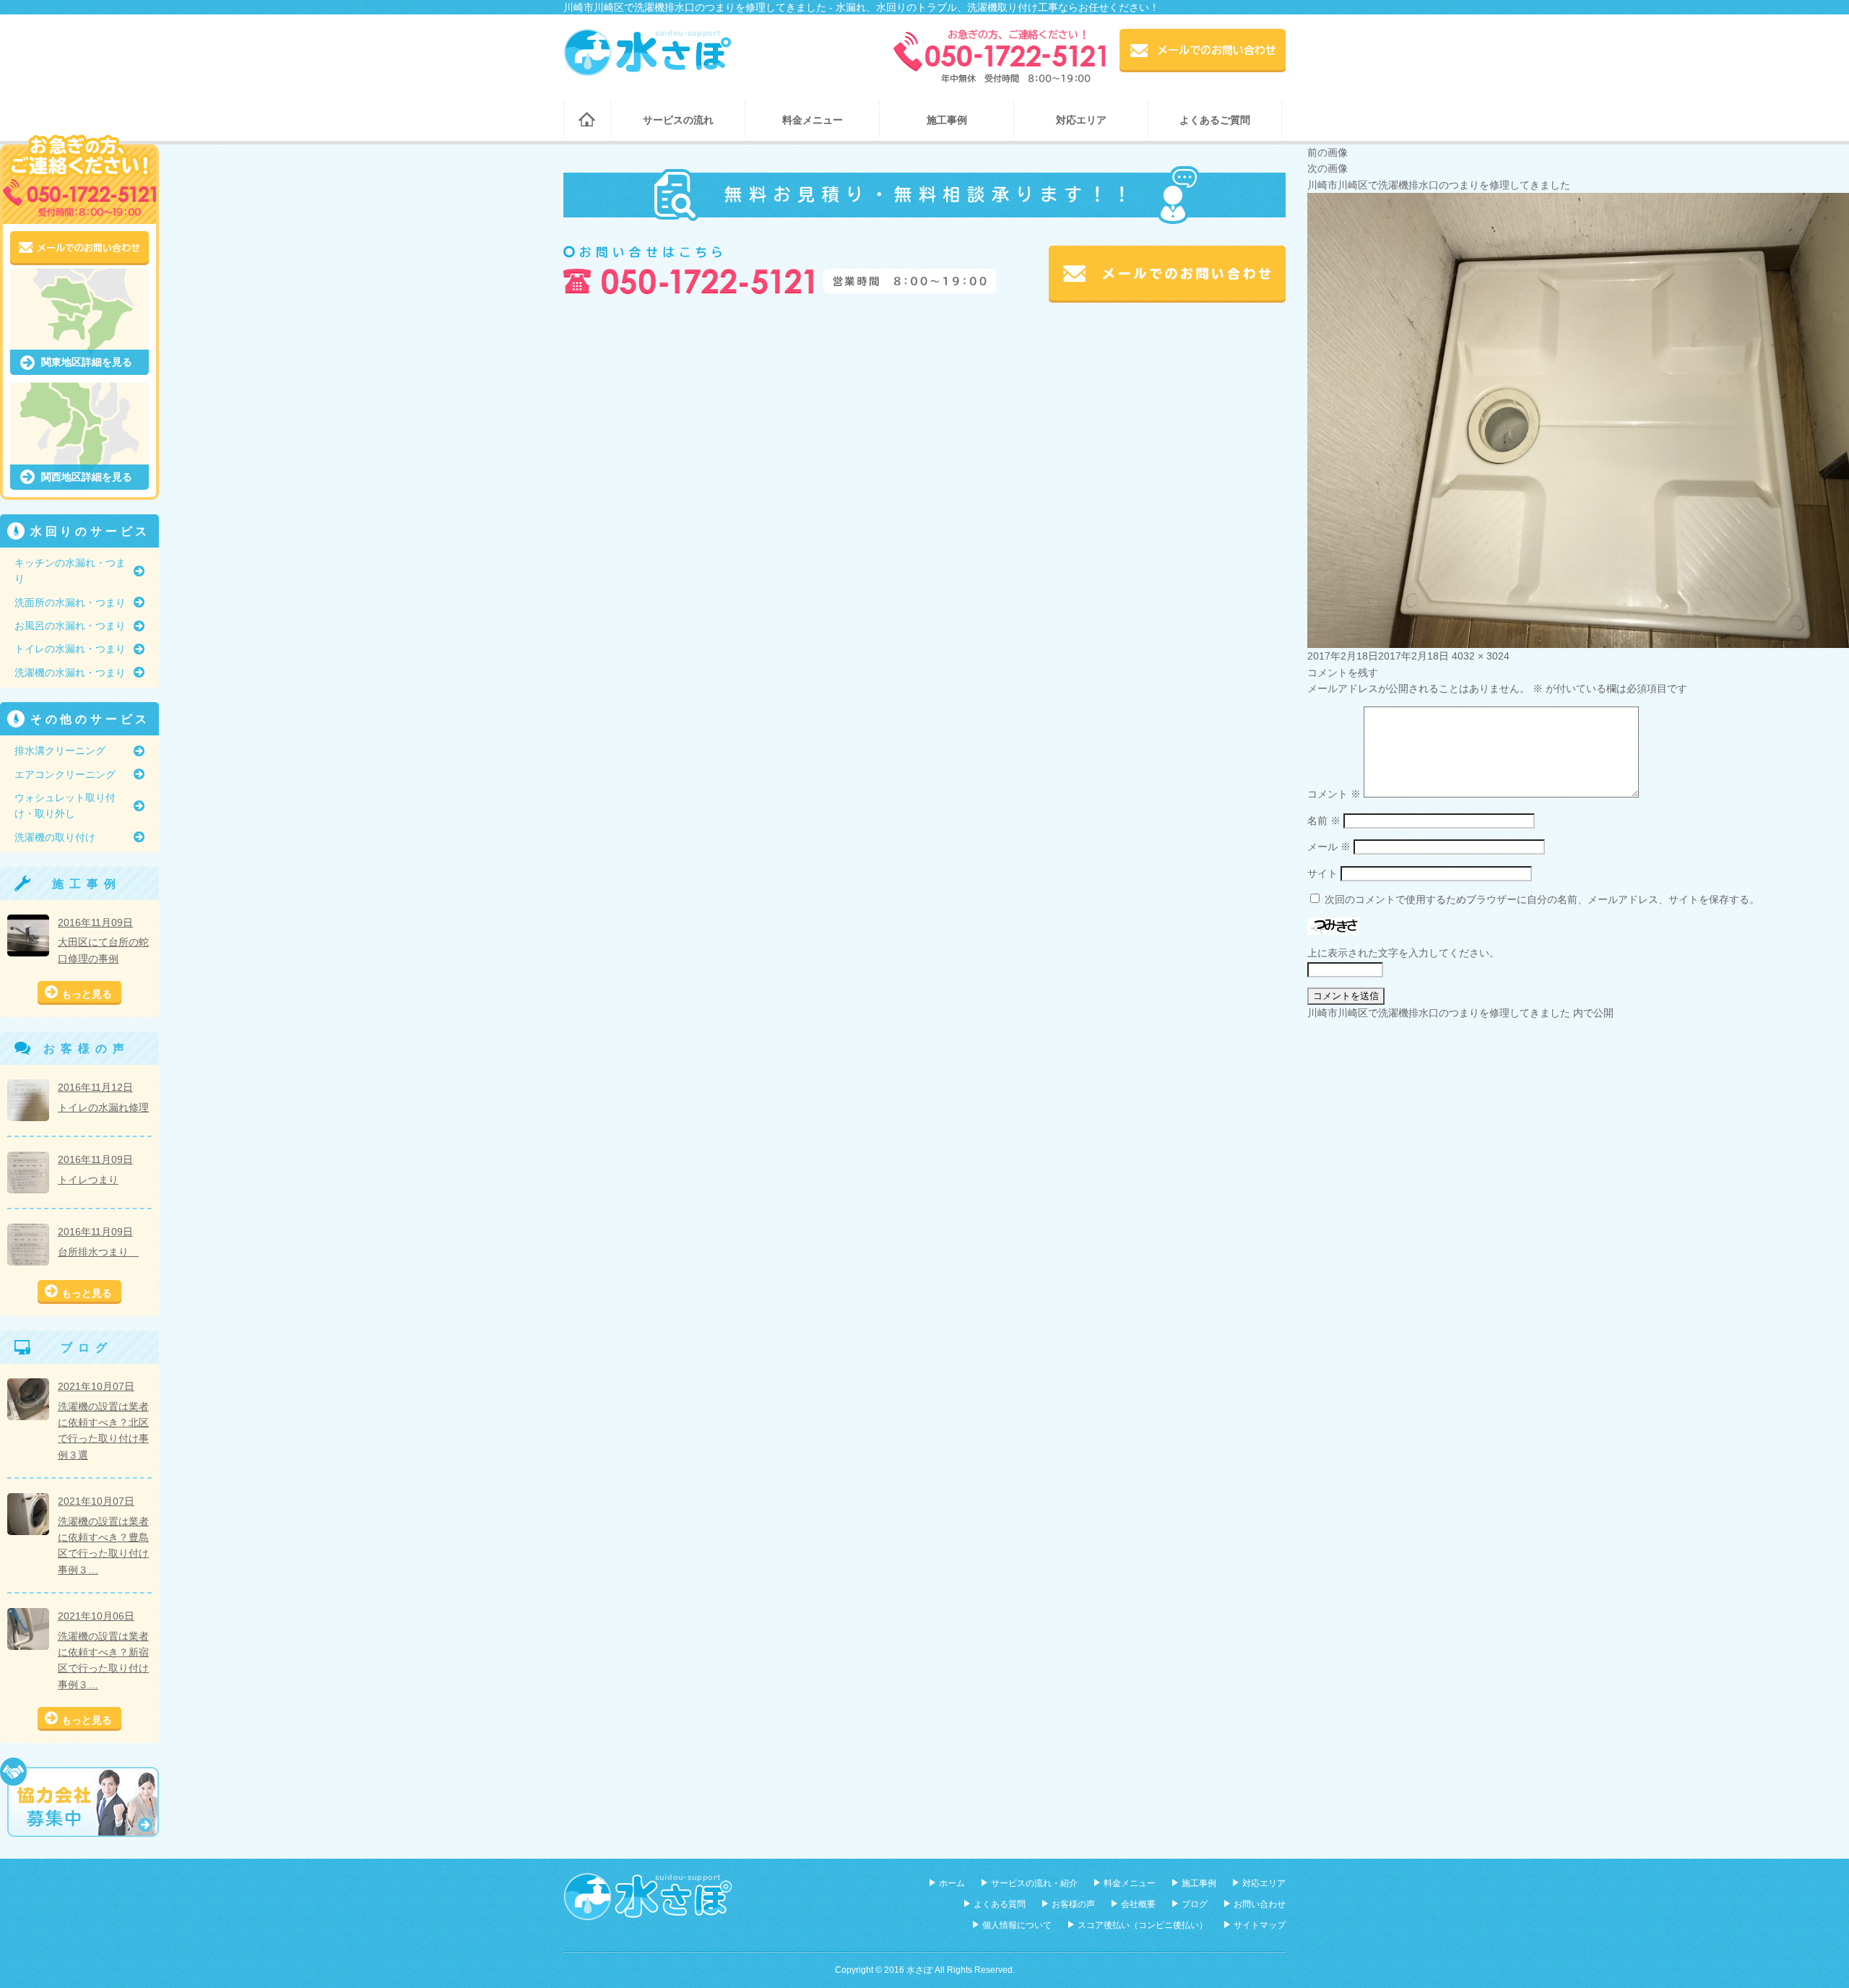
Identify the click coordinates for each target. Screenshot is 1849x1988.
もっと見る (87, 994)
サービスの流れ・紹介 (1034, 1883)
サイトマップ (1260, 1925)
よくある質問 (1000, 1904)
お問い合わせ (1260, 1904)
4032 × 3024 (1481, 656)
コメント (1334, 794)
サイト (1322, 873)
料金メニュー (813, 120)
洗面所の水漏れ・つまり (70, 602)
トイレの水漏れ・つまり (70, 649)
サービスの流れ (678, 120)
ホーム (587, 119)
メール (1329, 847)
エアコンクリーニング (65, 774)
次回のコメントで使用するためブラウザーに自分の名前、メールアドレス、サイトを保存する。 (1542, 899)
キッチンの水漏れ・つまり (70, 571)
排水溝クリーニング (60, 751)
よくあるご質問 (1215, 120)
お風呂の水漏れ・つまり (70, 626)
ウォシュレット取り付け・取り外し (65, 805)
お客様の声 (1073, 1904)
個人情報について (1017, 1925)
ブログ (1195, 1904)
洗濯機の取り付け (55, 837)
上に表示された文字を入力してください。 (1403, 953)
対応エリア (1081, 120)
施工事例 (947, 120)
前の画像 (1328, 152)
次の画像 (1328, 168)
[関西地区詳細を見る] (79, 390)
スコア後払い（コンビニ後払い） (1143, 1925)
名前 (1324, 821)
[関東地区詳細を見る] (79, 276)
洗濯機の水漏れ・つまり (70, 673)
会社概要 (1138, 1904)
